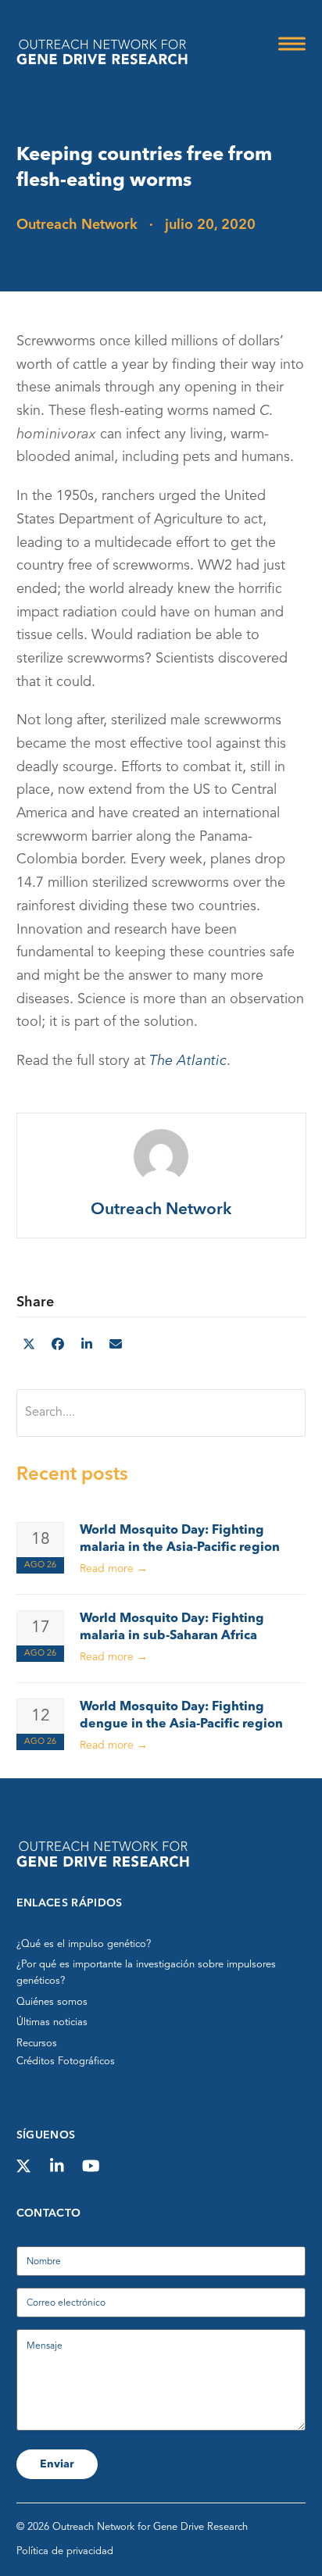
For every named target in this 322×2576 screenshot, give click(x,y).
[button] (292, 44)
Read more (114, 1569)
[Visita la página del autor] (161, 1156)
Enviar (57, 2464)
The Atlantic (188, 1061)
